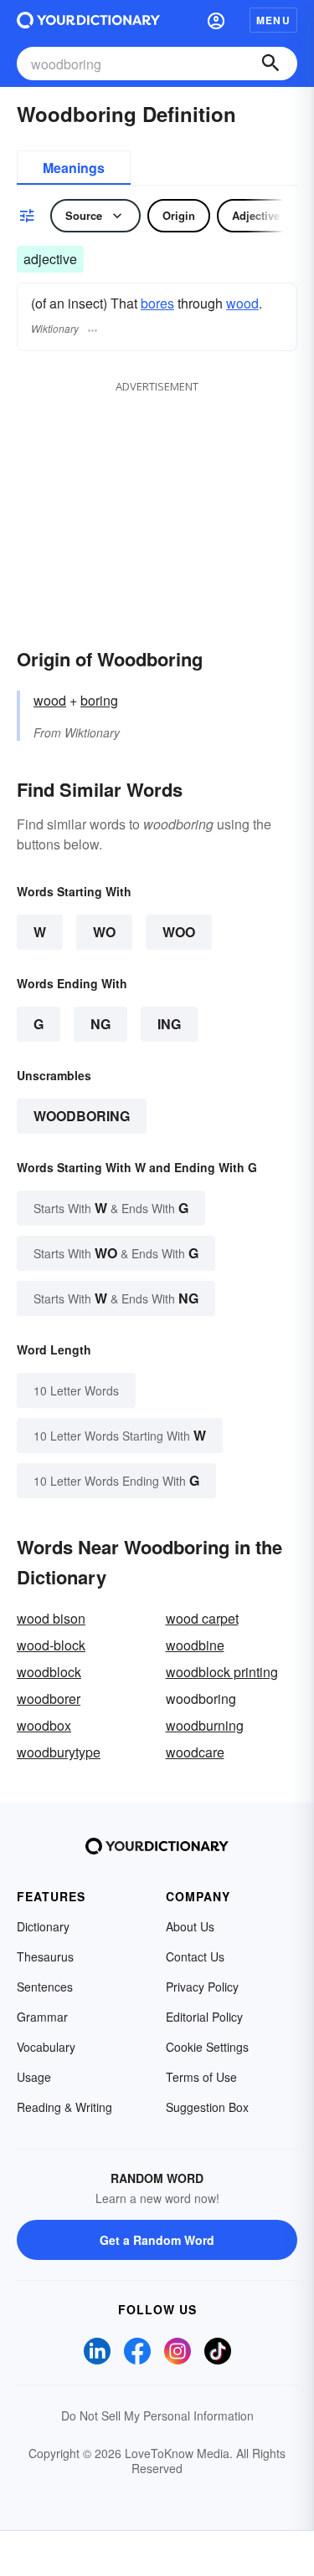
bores (157, 303)
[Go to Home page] (88, 20)
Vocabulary (46, 2047)
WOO (179, 932)
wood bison (51, 1618)
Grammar (42, 2017)
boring (99, 700)
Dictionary (43, 1926)
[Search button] (270, 64)
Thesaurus (45, 1956)
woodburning (205, 1725)
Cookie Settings (207, 2047)
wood (242, 303)
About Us (190, 1926)
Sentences (45, 1987)
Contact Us (195, 1956)
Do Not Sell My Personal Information (157, 2415)
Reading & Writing (64, 2107)
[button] (216, 20)
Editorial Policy (204, 2017)
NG (100, 1024)
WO (104, 932)
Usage (34, 2077)
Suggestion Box (207, 2107)
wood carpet (202, 1618)
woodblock (49, 1672)
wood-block (51, 1645)
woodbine (195, 1645)
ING (169, 1024)
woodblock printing (222, 1672)
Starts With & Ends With (111, 1208)
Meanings (74, 168)
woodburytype (59, 1752)
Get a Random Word (157, 2240)
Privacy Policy (202, 1987)
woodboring (82, 1116)
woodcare (195, 1752)
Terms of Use (201, 2077)
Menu (273, 20)
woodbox (44, 1725)
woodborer (49, 1699)
